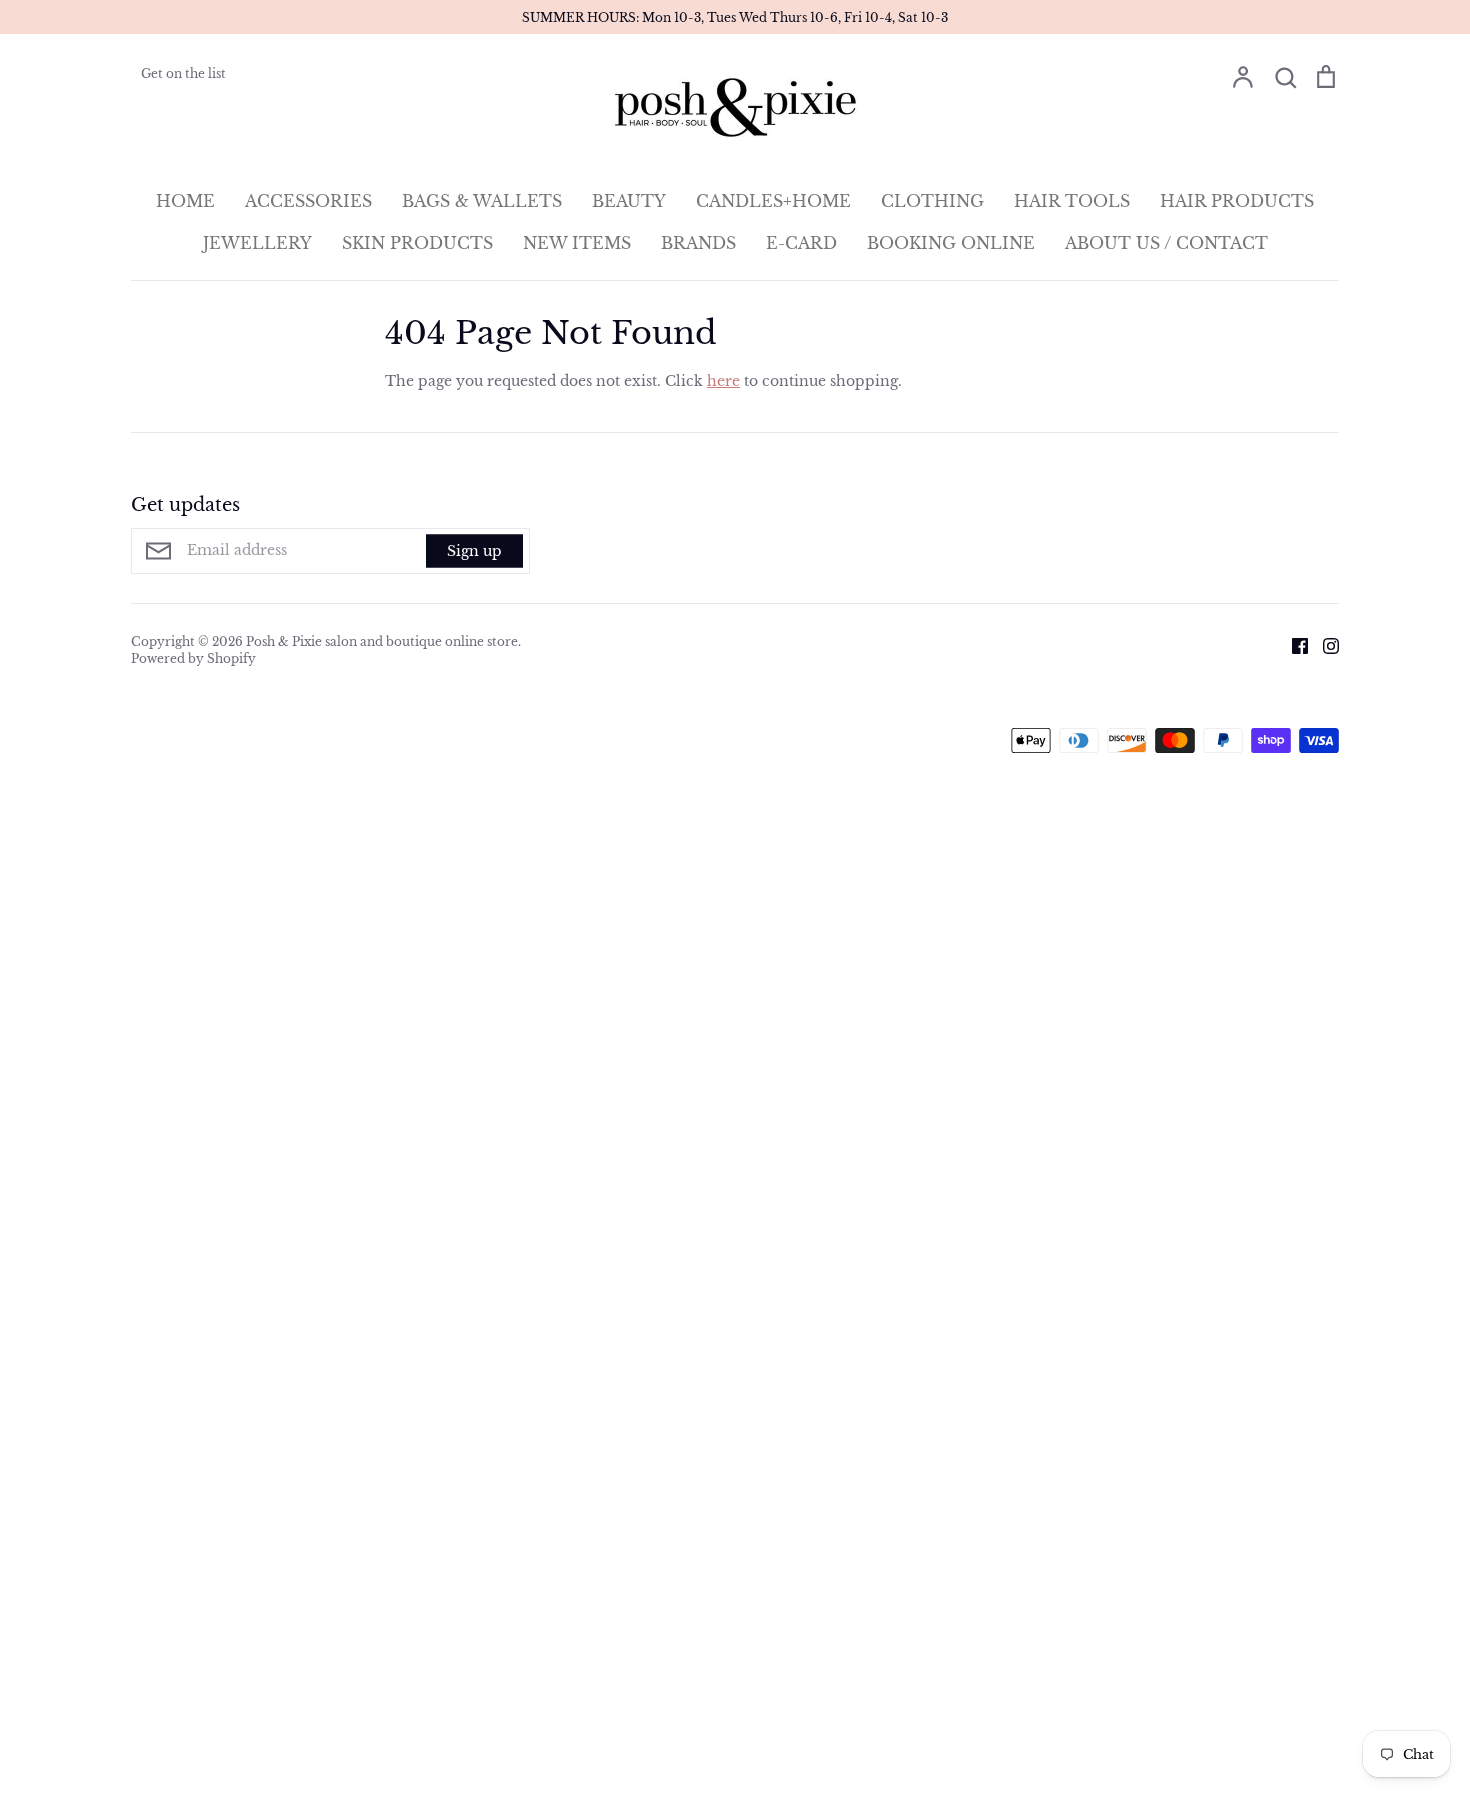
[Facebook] (1292, 645)
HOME (185, 201)
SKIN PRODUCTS (417, 243)
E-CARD (801, 243)
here (723, 381)
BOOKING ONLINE (951, 243)
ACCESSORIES (308, 201)
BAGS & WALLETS (482, 201)
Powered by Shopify (193, 658)
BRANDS (698, 243)
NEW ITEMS (577, 243)
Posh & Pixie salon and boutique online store (382, 641)
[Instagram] (1323, 645)
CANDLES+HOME (773, 201)
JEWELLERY (257, 243)
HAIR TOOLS (1072, 201)
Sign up (474, 551)
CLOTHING (932, 201)
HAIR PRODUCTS (1237, 201)
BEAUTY (629, 201)
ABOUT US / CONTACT (1166, 243)
